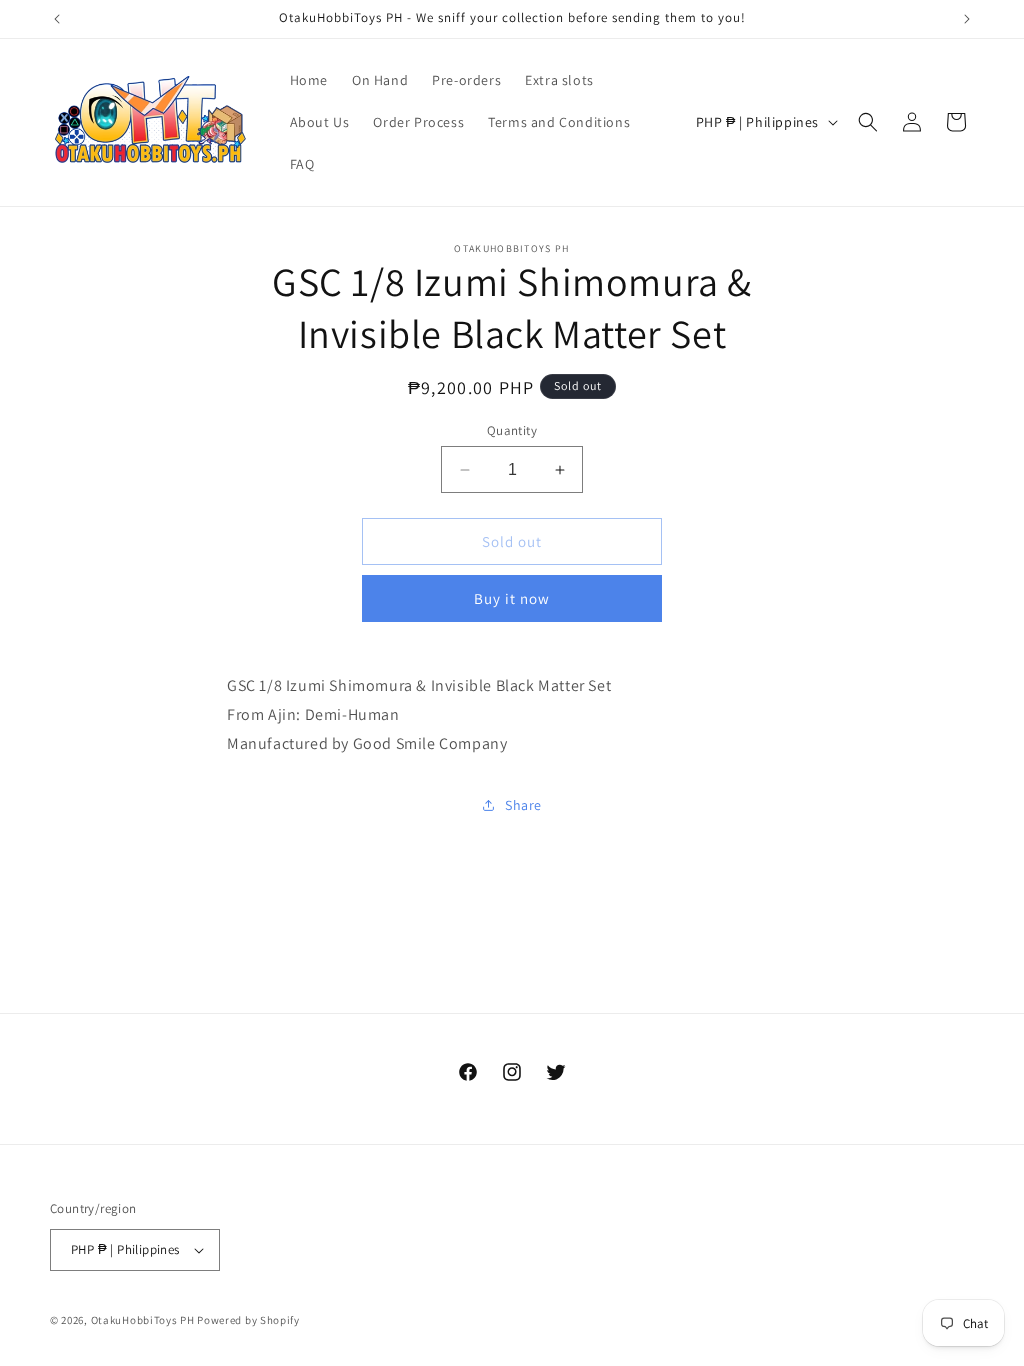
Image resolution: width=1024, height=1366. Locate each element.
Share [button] (523, 805)
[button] (868, 122)
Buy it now (512, 598)
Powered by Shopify (248, 1320)
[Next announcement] (967, 19)
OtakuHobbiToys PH (143, 1320)
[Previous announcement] (57, 19)
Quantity (512, 430)
